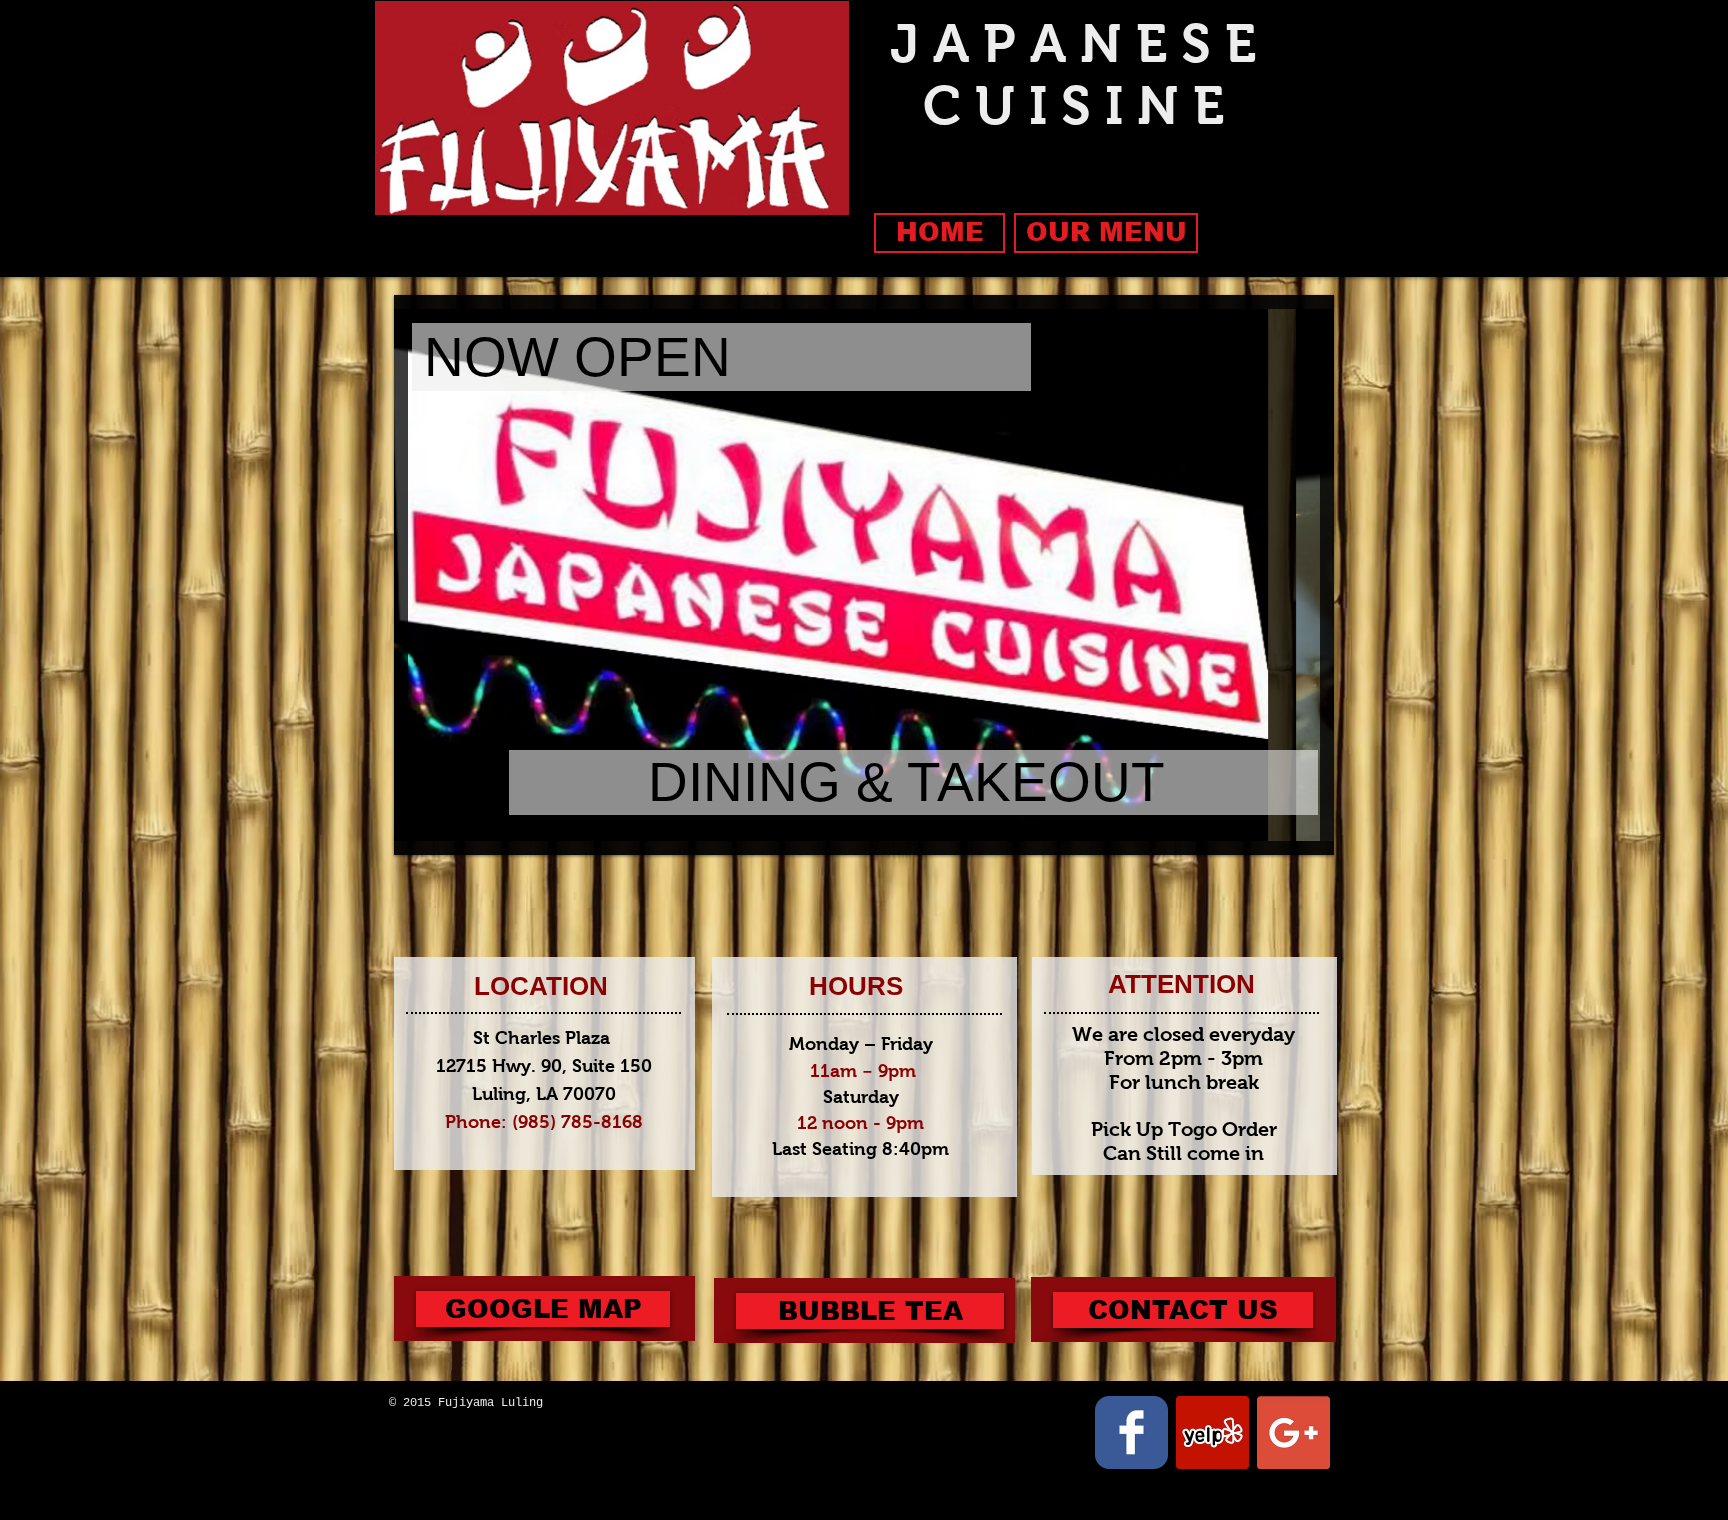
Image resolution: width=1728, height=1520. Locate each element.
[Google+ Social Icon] (1293, 1432)
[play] (1271, 823)
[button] (870, 1311)
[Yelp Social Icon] (1212, 1432)
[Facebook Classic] (1131, 1432)
